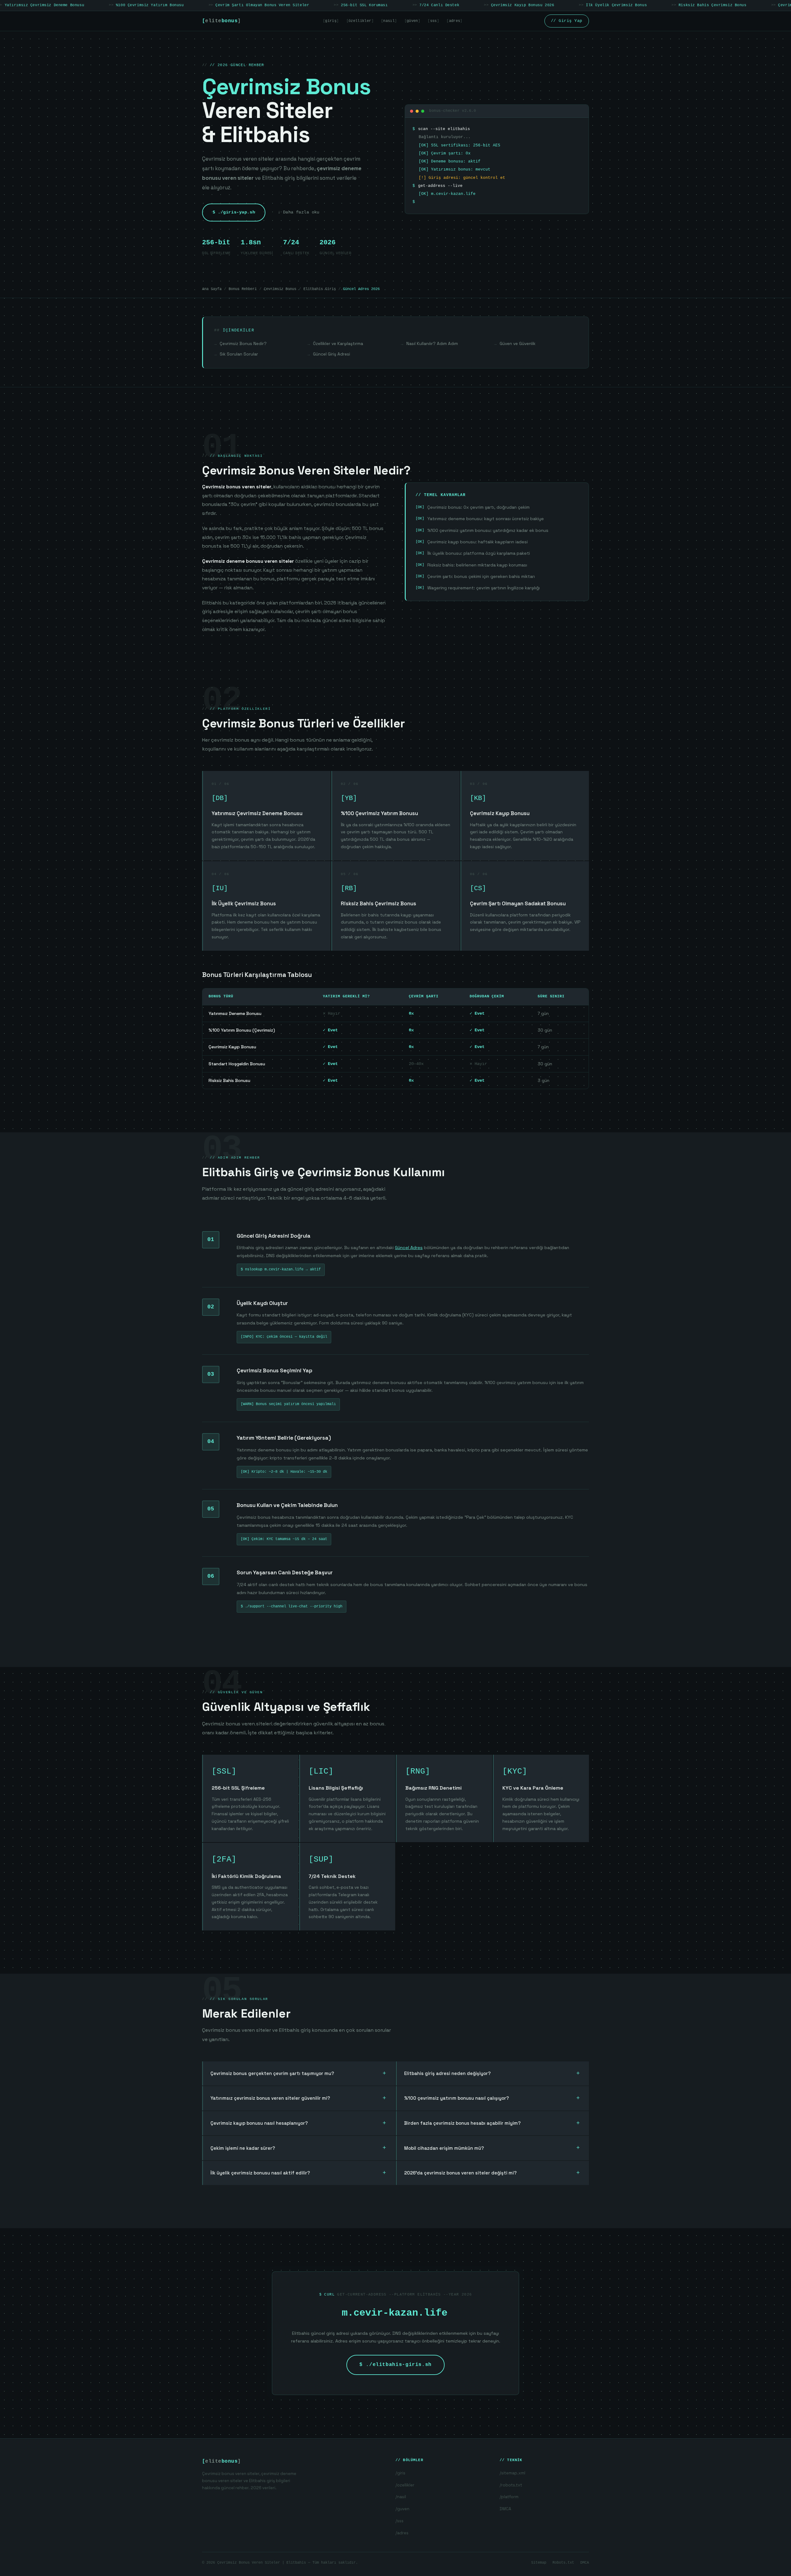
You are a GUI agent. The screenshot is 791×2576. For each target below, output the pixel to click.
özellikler (360, 21)
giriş (331, 21)
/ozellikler (405, 2485)
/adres (402, 2533)
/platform (509, 2497)
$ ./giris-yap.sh (234, 212)
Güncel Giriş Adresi (332, 354)
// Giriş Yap (567, 21)
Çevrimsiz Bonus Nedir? (243, 344)
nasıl (389, 21)
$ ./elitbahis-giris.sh (395, 2365)
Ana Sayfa (212, 289)
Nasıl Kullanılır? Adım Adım (432, 344)
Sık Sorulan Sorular (239, 354)
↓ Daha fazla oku (299, 212)
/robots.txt (511, 2485)
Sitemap (539, 2563)
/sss (400, 2521)
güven (412, 21)
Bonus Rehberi (243, 289)
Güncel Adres (409, 1248)
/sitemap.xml (512, 2473)
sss (434, 21)
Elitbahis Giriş (320, 289)
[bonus (222, 21)
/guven (402, 2509)
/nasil (401, 2497)
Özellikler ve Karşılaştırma (338, 344)
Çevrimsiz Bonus (280, 289)
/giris (400, 2473)
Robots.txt (563, 2563)
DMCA (505, 2509)
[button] (299, 2074)
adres (455, 21)
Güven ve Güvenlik (518, 344)
